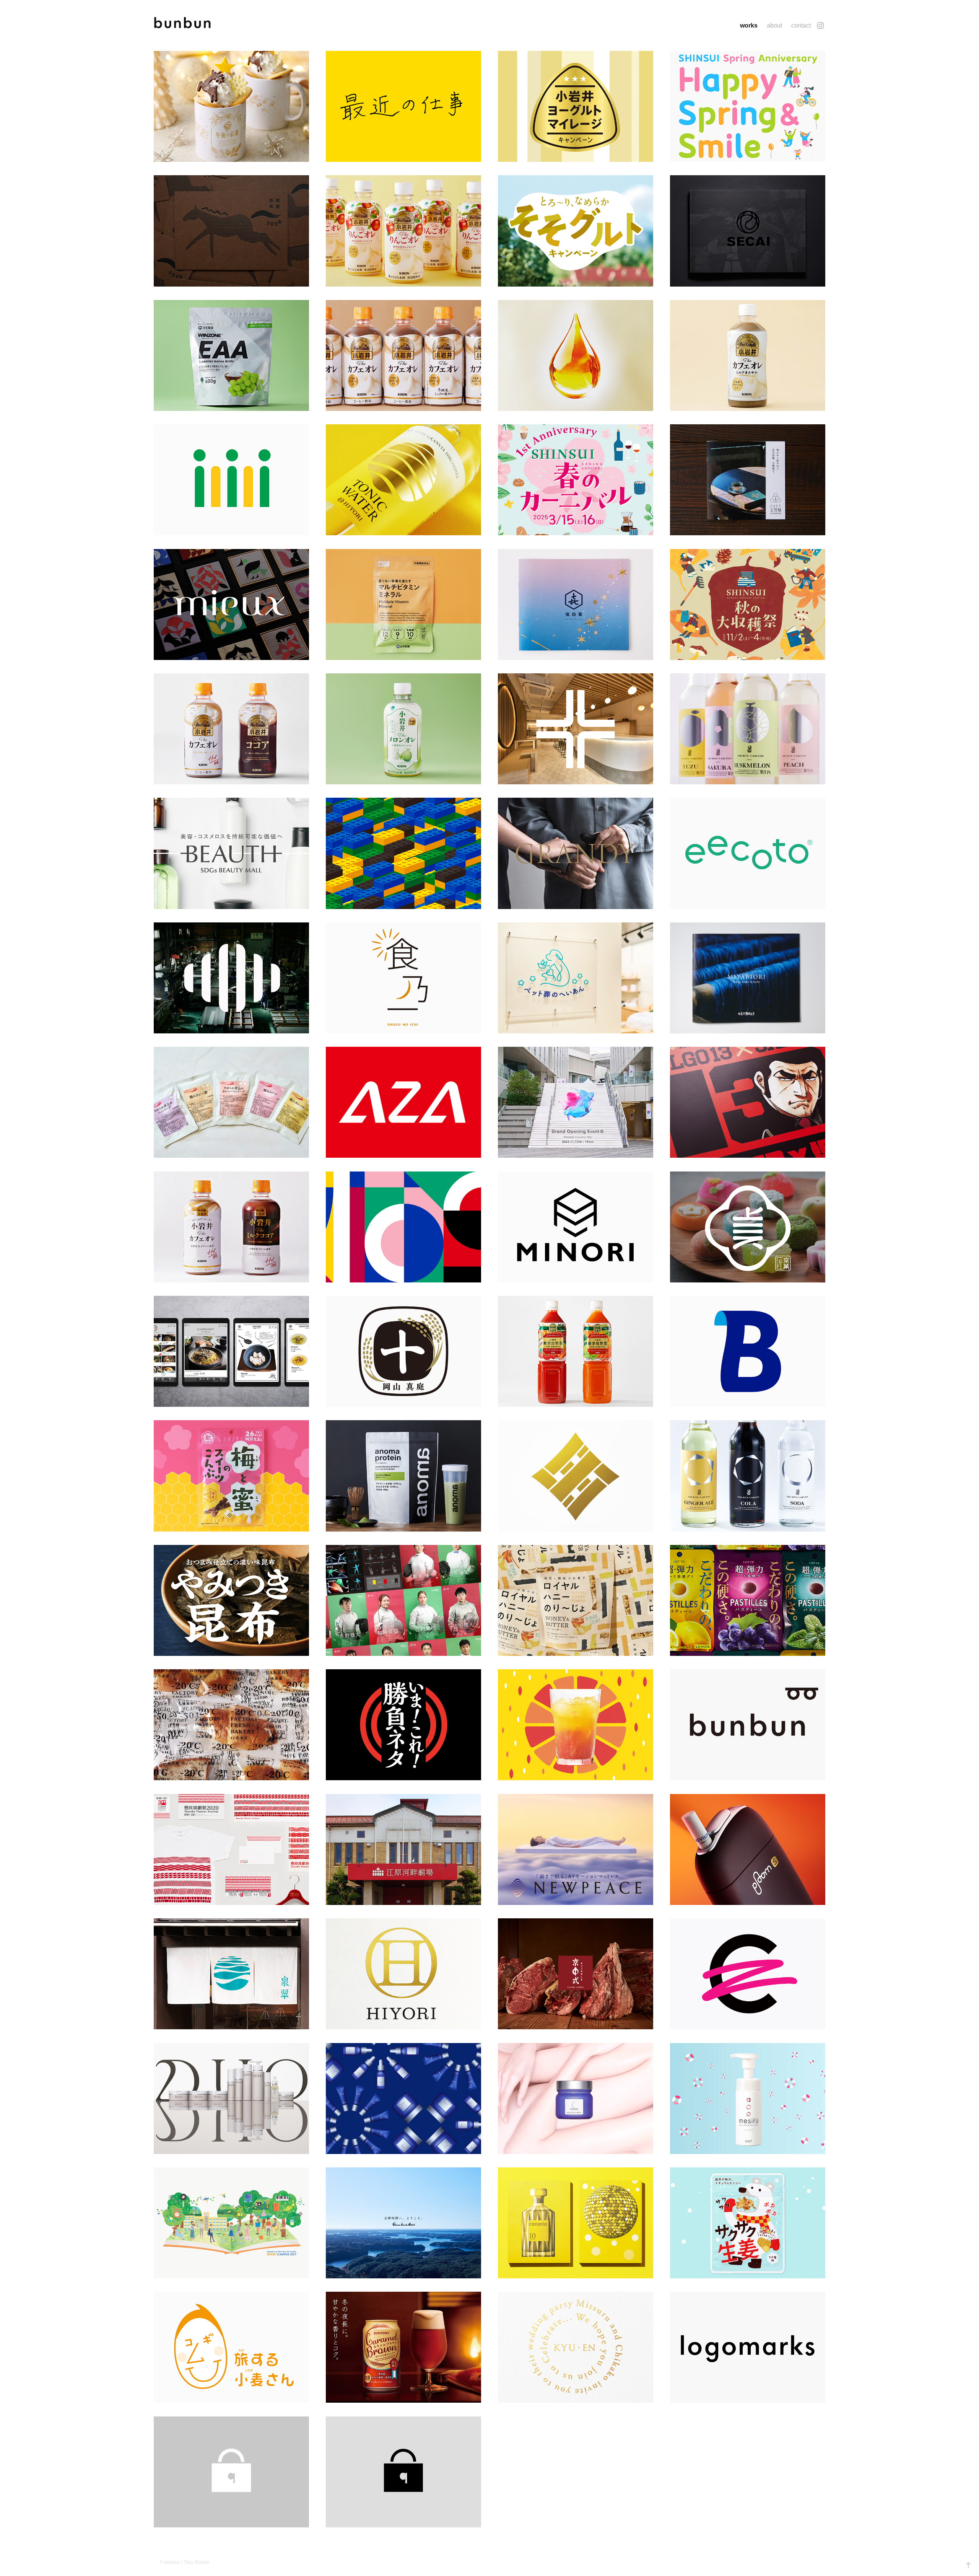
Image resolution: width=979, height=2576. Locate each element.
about (774, 25)
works (749, 25)
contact (801, 25)
